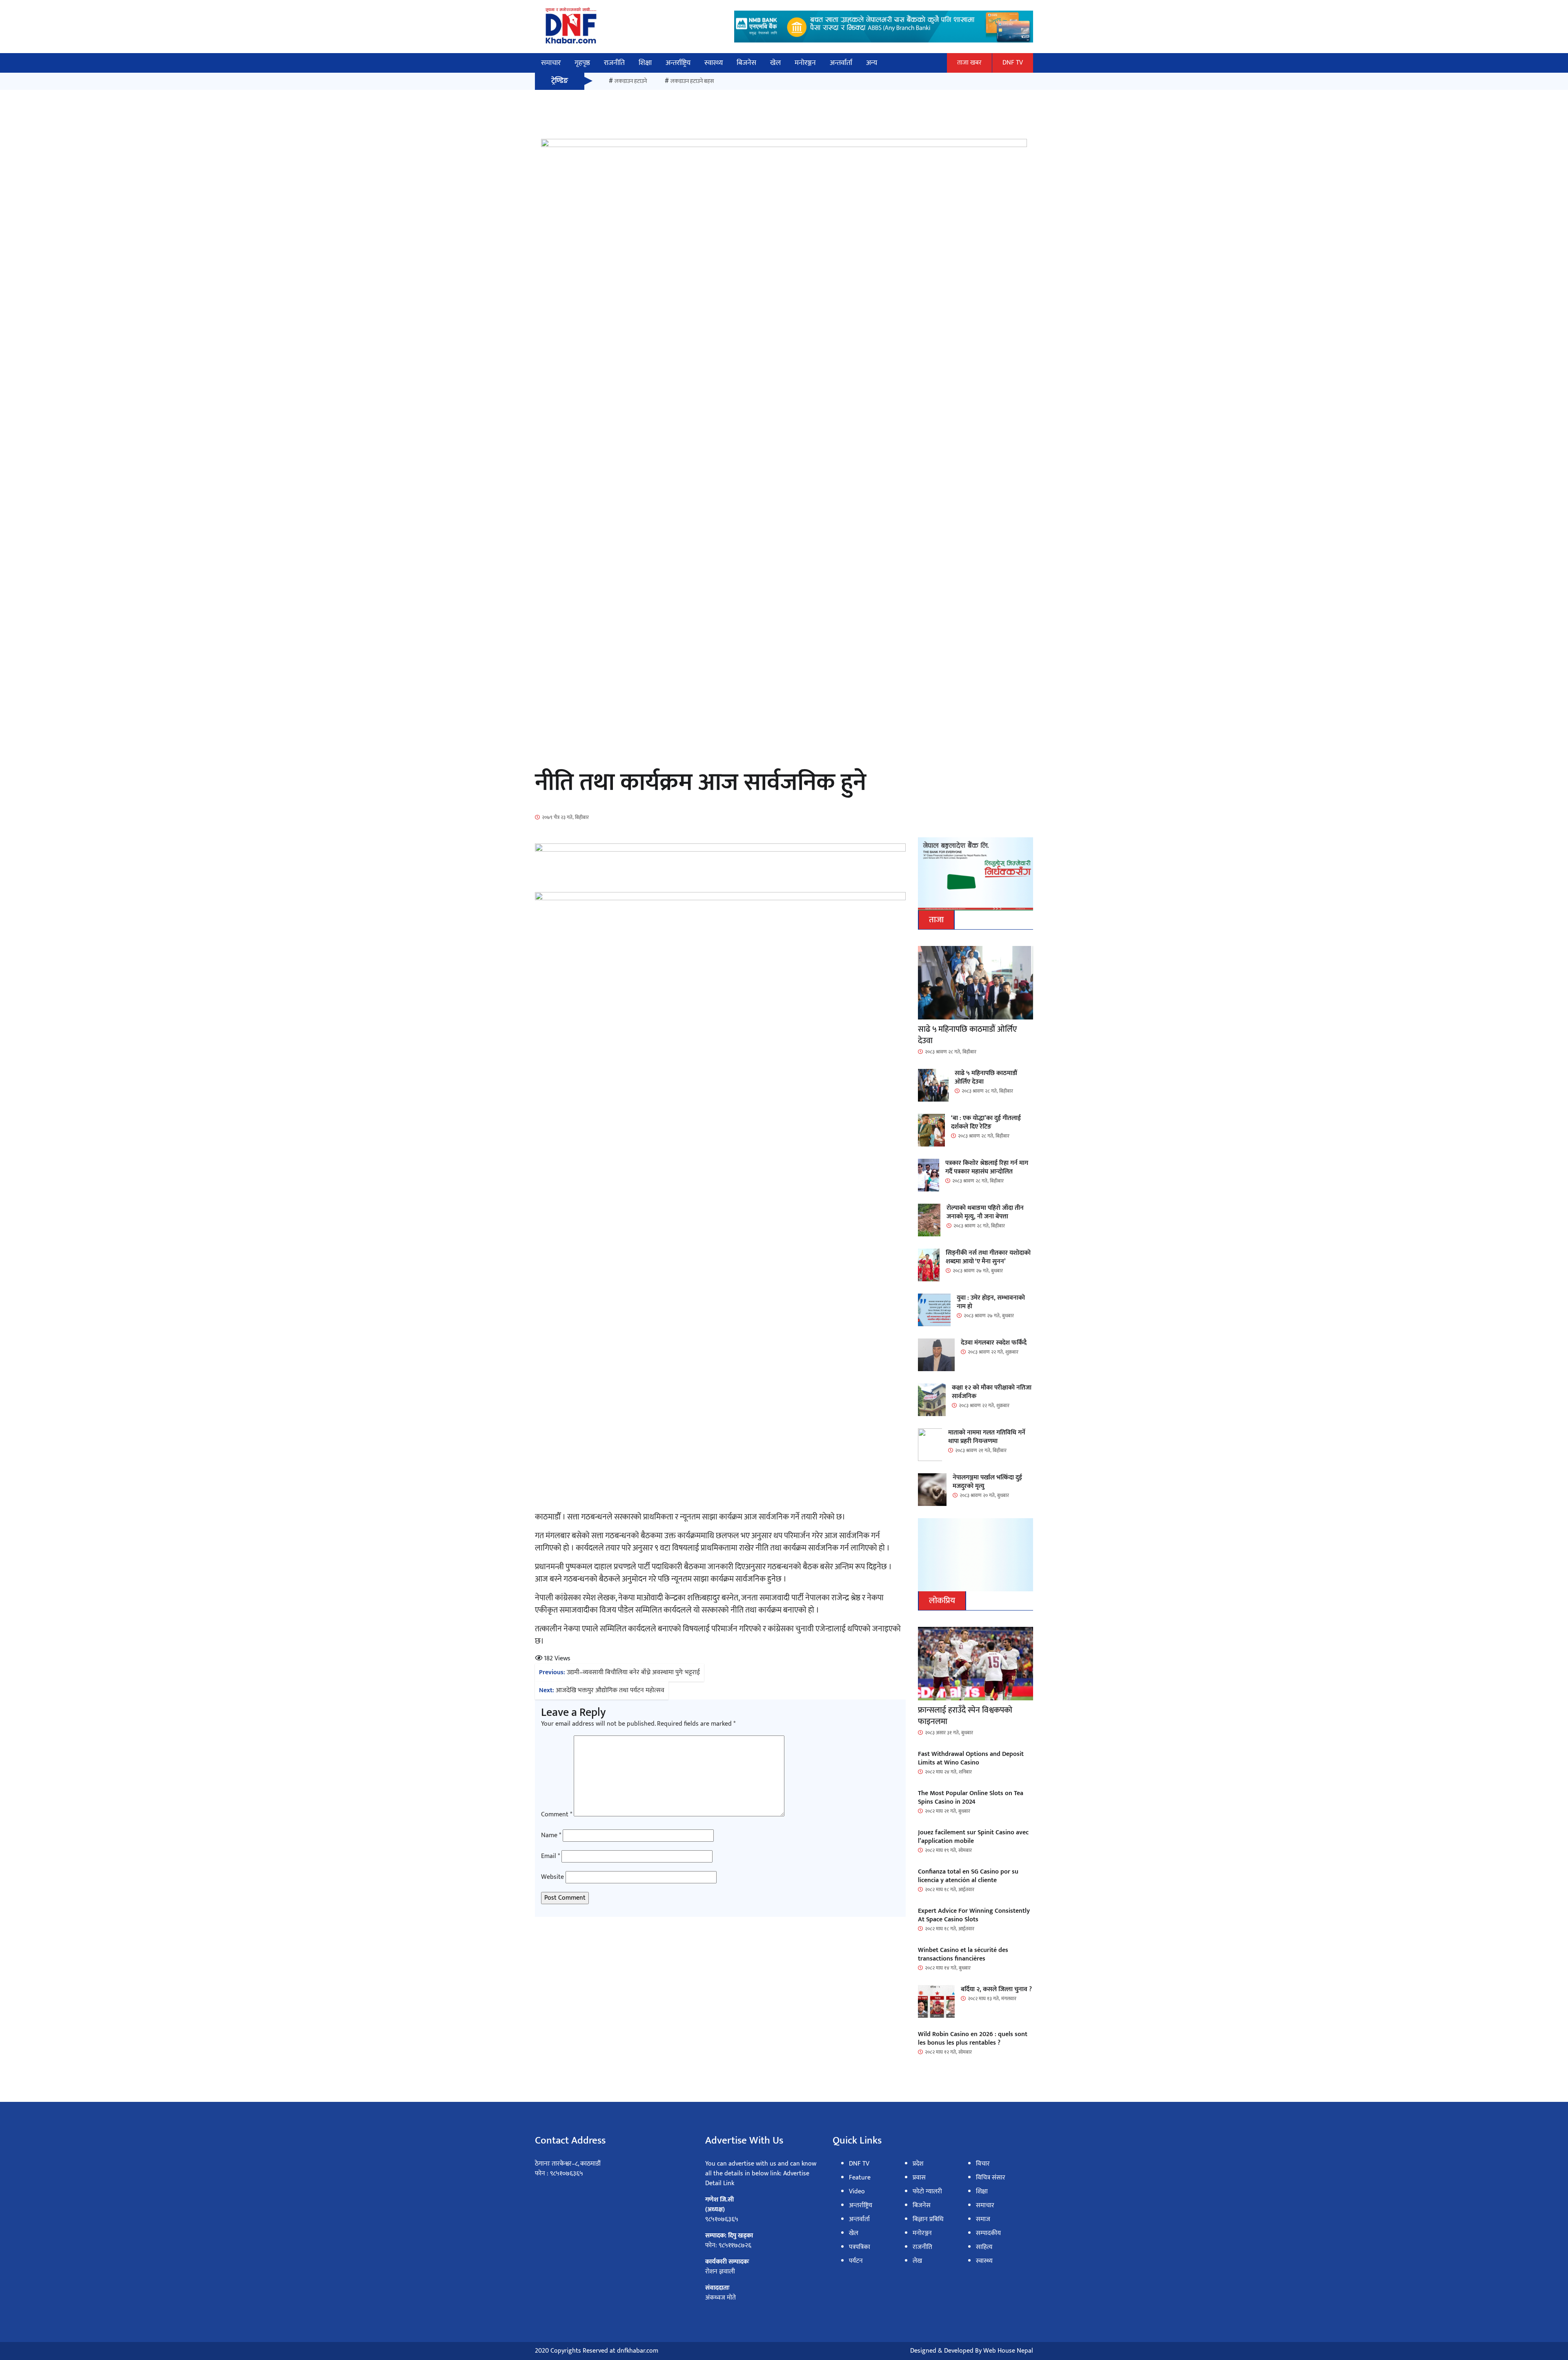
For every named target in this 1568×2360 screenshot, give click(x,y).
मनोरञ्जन (805, 63)
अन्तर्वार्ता (841, 63)
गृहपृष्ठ (582, 63)
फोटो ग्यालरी (927, 2192)
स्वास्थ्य (714, 63)
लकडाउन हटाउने (631, 81)
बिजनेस (746, 63)
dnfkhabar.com (638, 2351)
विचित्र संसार (991, 2178)
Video (857, 2192)
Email (550, 1856)
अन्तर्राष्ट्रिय (678, 63)
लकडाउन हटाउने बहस (692, 81)
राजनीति (614, 63)
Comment (557, 1815)
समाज (983, 2219)
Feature (860, 2178)
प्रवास (919, 2178)
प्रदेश (918, 2164)
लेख (917, 2261)
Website (552, 1877)
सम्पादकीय (988, 2233)
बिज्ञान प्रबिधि (928, 2219)
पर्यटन (856, 2261)
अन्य (872, 63)
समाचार (551, 63)
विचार (983, 2164)
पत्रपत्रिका (860, 2247)
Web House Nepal (1008, 2351)
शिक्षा (645, 63)
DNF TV (1013, 63)
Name (551, 1836)
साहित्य (984, 2247)
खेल (775, 63)
